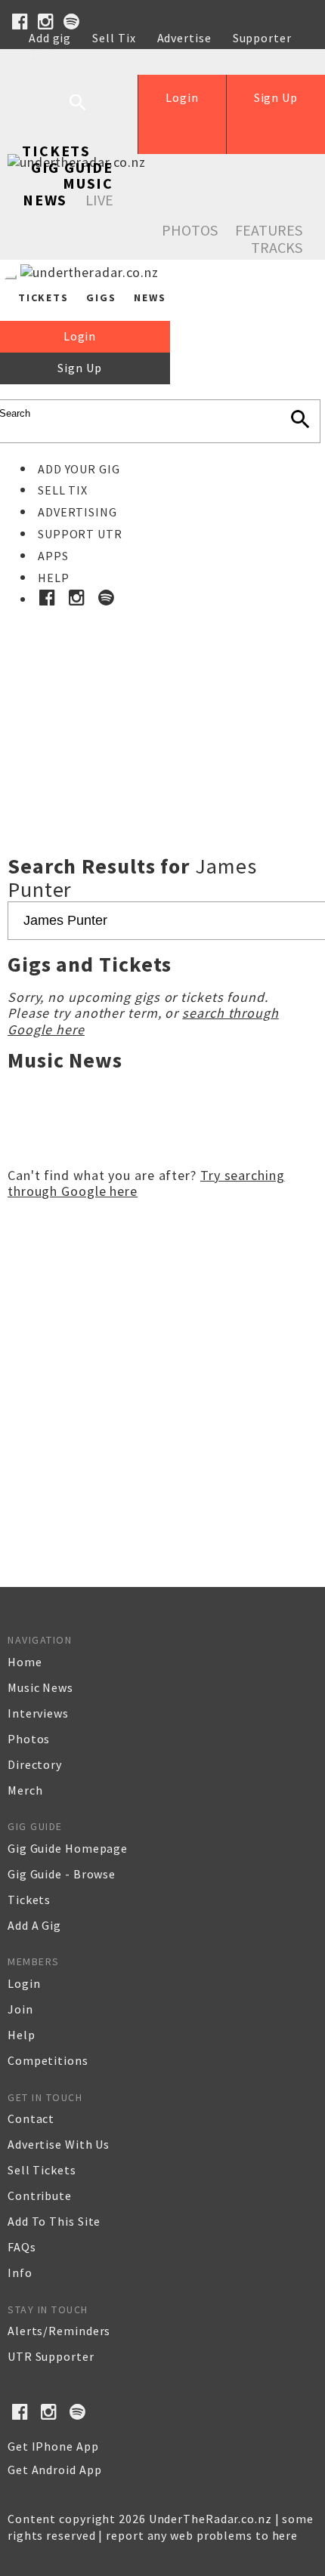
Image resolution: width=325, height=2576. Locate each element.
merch (25, 1790)
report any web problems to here (202, 2535)
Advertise (184, 38)
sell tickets (42, 2170)
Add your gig (79, 469)
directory (35, 1764)
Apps (53, 556)
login (24, 1983)
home (25, 1662)
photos (29, 1739)
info (20, 2272)
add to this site (54, 2221)
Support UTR (80, 534)
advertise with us (59, 2144)
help (22, 2035)
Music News (68, 191)
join (20, 2009)
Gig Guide (72, 167)
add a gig (34, 1925)
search (89, 114)
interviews (38, 1713)
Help (43, 54)
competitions (48, 2060)
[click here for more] (162, 697)
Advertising (77, 512)
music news (40, 1687)
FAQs (22, 2247)
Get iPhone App (53, 2446)
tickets (29, 1900)
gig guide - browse (62, 1874)
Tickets (56, 151)
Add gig (50, 38)
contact (31, 2118)
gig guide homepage (68, 1848)
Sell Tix (114, 38)
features (269, 230)
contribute (40, 2195)
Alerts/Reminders (59, 2331)
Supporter (262, 38)
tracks (277, 247)
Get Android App (55, 2470)
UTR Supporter (51, 2356)
